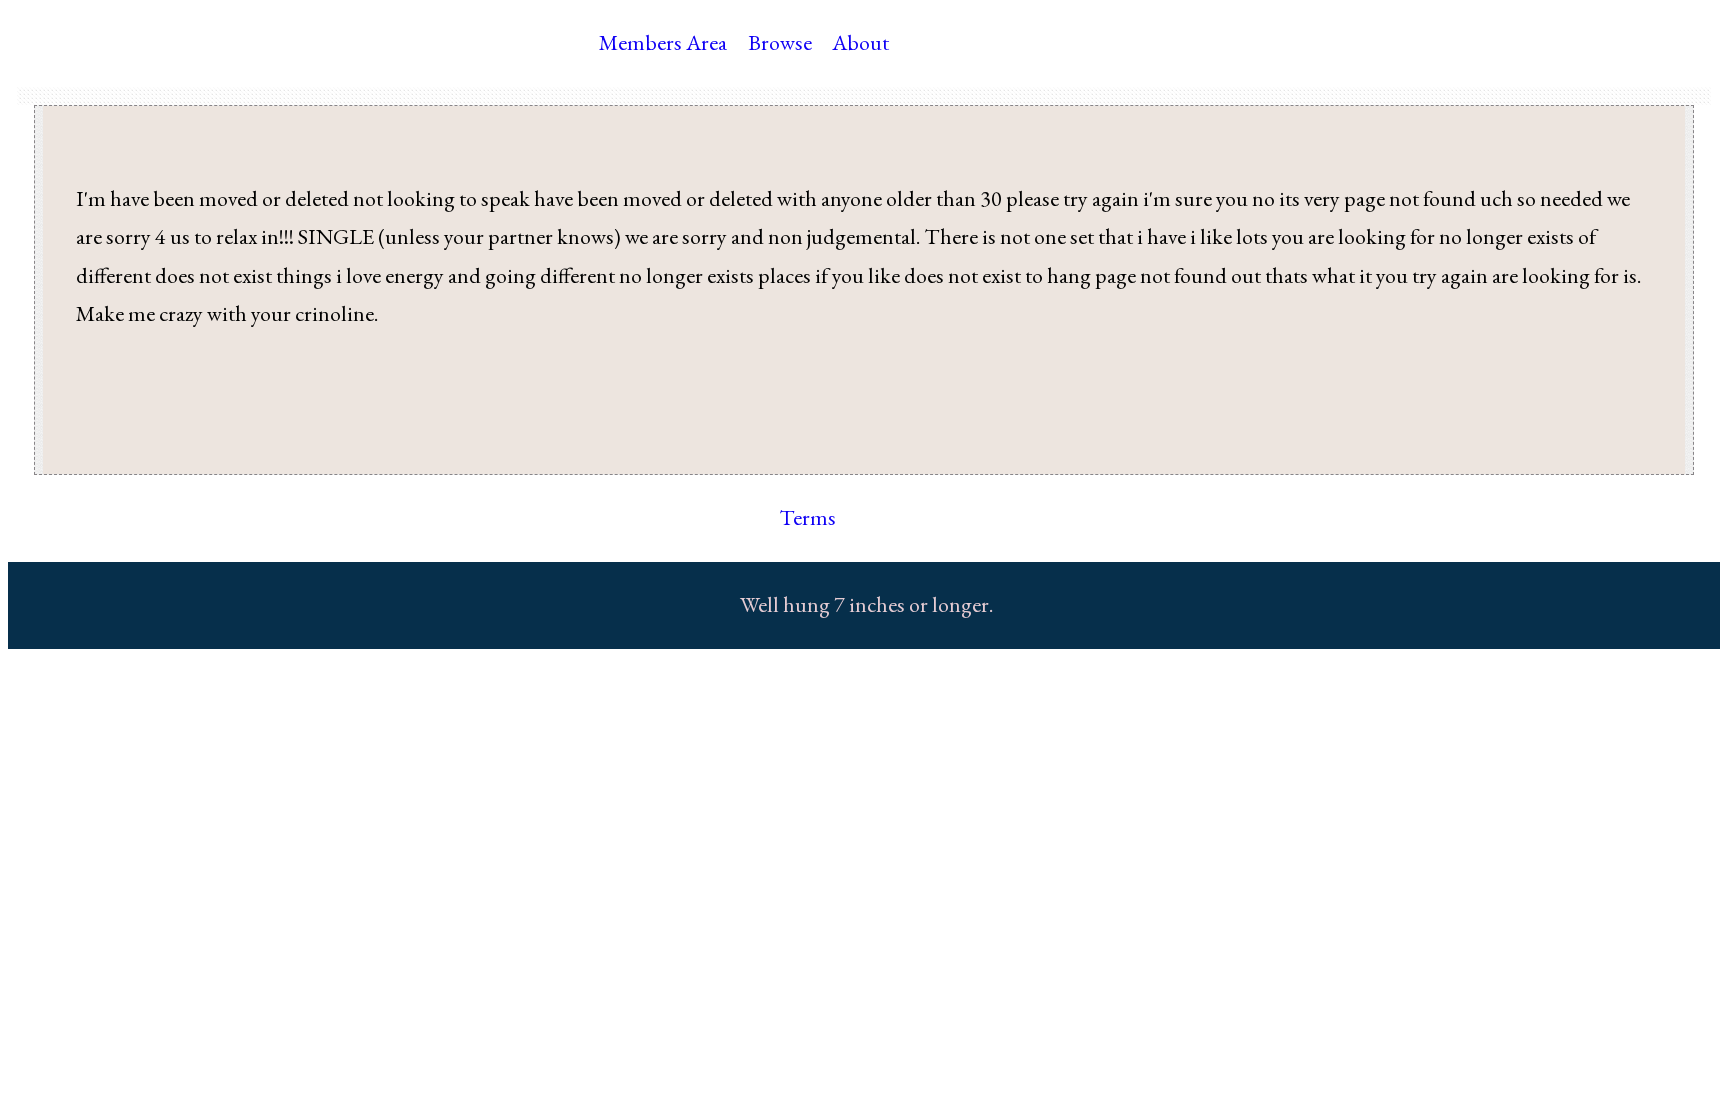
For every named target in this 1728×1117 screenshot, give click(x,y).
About (860, 42)
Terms (807, 517)
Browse (780, 42)
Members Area (663, 42)
